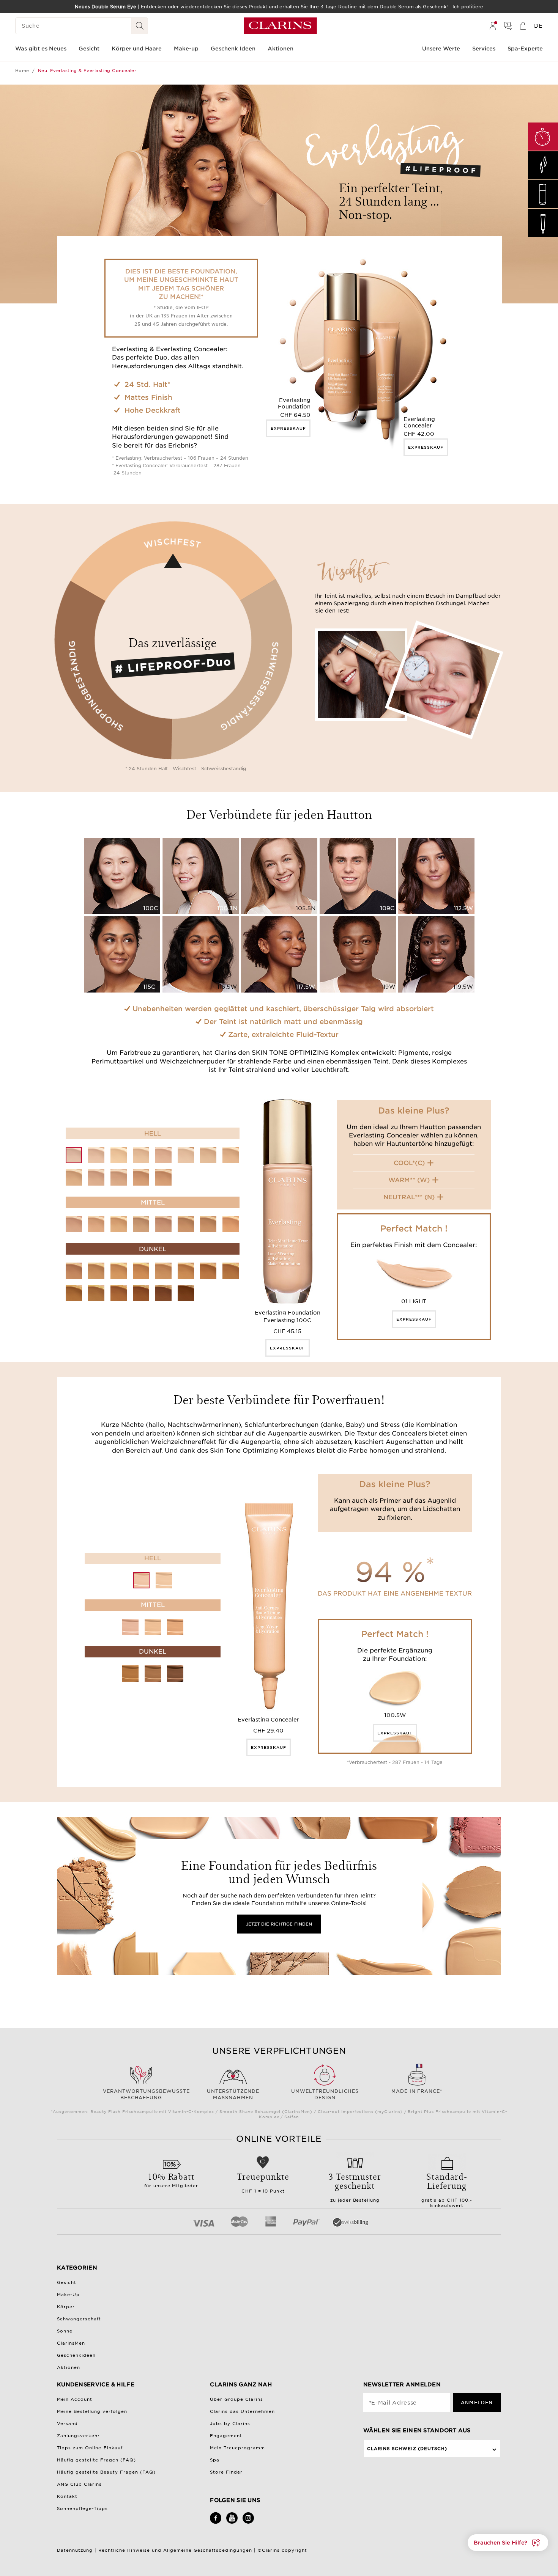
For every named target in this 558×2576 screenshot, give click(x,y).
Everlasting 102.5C (163, 1155)
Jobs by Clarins (230, 2424)
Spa (215, 2460)
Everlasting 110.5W (119, 1224)
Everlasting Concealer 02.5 (153, 1627)
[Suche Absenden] (140, 26)
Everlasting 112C (163, 1224)
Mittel (153, 1202)
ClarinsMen (71, 2343)
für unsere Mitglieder (171, 2179)
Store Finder (226, 2472)
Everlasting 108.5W (163, 1177)
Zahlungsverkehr (78, 2436)
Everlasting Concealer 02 (130, 1627)
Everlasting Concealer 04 (130, 1674)
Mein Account (75, 2399)
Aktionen (69, 2367)
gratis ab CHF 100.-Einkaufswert (447, 2189)
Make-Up (68, 2295)
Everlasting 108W (119, 1177)
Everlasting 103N (186, 1155)
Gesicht (67, 2282)
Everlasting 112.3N (186, 1224)
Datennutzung (75, 2550)
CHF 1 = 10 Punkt (263, 2182)
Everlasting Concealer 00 (141, 1580)
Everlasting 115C (163, 1271)
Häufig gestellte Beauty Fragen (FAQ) (106, 2472)
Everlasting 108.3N (141, 1177)
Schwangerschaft (79, 2319)
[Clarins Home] (280, 26)
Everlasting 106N (74, 1177)
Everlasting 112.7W (231, 1224)
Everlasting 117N (208, 1271)
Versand (67, 2424)
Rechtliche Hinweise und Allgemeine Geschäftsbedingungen (175, 2550)
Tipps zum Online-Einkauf (90, 2448)
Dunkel (153, 1249)
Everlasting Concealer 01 (164, 1580)
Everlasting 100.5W (119, 1155)
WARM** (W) (409, 1180)
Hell (153, 1133)
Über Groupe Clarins (236, 2399)
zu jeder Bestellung (355, 2186)
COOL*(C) (409, 1163)
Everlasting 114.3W (119, 1271)
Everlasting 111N (141, 1224)
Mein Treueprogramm (237, 2448)
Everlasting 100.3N (96, 1155)
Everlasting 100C (74, 1155)
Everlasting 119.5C (163, 1293)
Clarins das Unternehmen (242, 2411)
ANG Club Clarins (79, 2484)
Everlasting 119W (141, 1293)
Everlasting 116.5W (186, 1271)
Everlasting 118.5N (119, 1293)
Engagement (226, 2436)
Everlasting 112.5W (208, 1224)
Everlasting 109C (74, 1224)
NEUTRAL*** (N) (409, 1197)
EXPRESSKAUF (288, 428)
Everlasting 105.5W (231, 1155)
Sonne (65, 2331)
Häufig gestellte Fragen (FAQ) (96, 2460)
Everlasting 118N (74, 1293)
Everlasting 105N (208, 1155)
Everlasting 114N (96, 1271)
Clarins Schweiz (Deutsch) (407, 2449)
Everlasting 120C (186, 1293)
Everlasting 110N (96, 1224)
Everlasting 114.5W (141, 1271)
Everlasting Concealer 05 (153, 1674)
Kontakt (67, 2496)
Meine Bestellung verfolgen (92, 2411)
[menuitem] (493, 26)
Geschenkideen (76, 2355)
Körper (66, 2307)
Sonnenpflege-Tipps (82, 2508)
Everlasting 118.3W (96, 1293)
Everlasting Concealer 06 (175, 1674)
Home (22, 71)
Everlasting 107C (96, 1177)
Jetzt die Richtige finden (279, 1924)
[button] (508, 2543)
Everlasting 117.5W (231, 1271)
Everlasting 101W (141, 1155)
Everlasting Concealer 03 (175, 1627)
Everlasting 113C (74, 1271)
